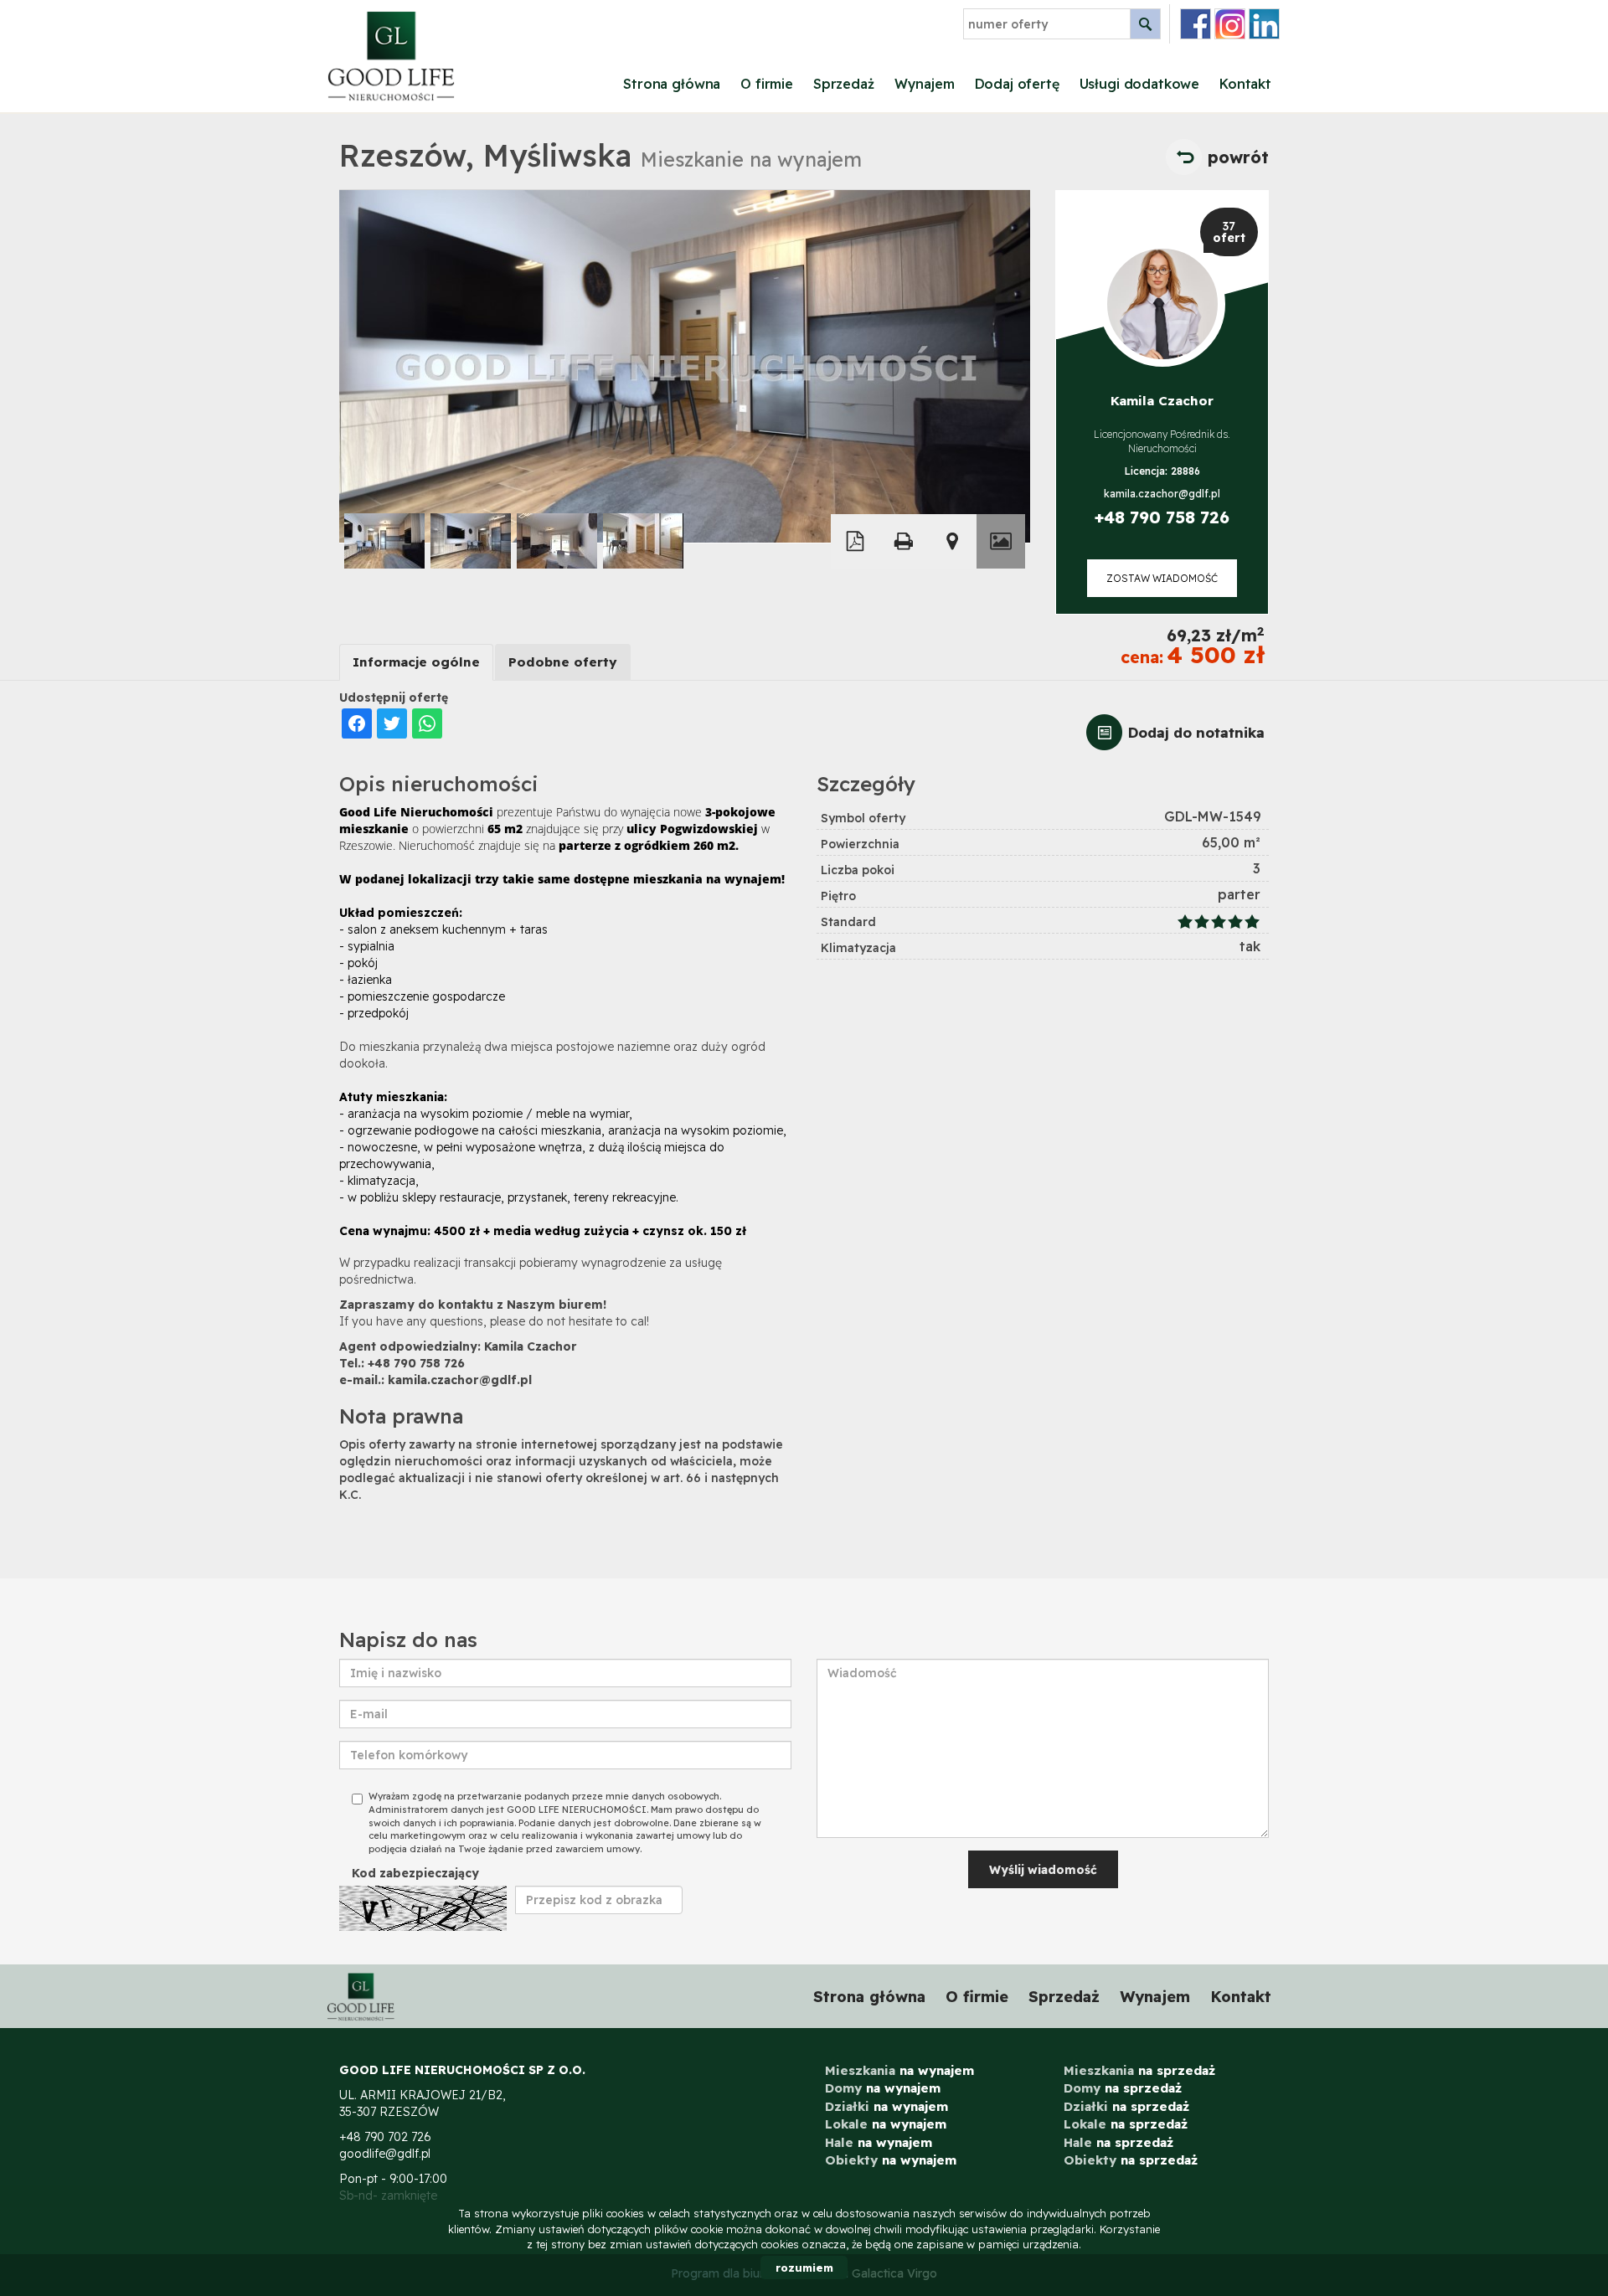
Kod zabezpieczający (415, 1873)
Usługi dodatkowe (1139, 84)
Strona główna (672, 84)
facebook (1196, 24)
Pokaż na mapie (952, 541)
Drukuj (904, 541)
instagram (1230, 24)
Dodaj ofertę (1017, 84)
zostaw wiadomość (1162, 578)
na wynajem (899, 2070)
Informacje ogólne (416, 662)
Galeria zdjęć (1001, 541)
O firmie (767, 84)
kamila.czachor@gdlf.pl (1162, 494)
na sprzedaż (1139, 2070)
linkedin (1264, 24)
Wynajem (925, 84)
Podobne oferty (563, 662)
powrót (1238, 157)
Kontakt (1245, 84)
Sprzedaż (844, 84)
